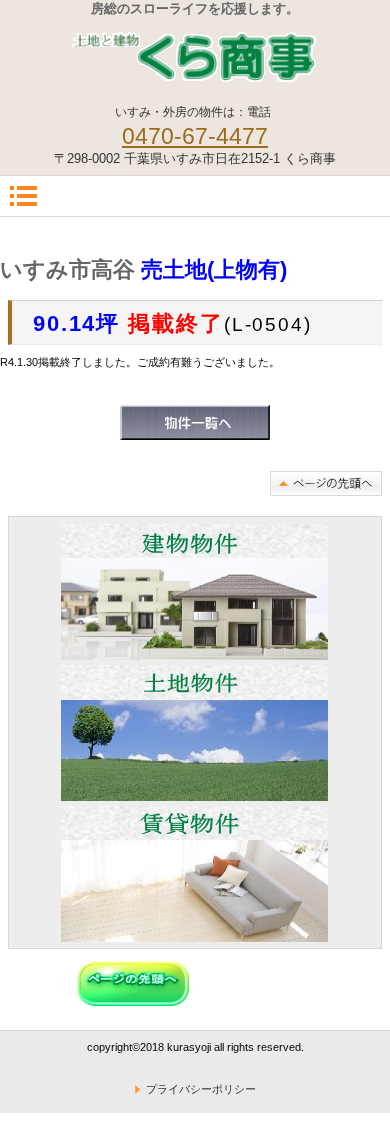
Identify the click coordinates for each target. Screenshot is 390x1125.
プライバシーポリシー (201, 1089)
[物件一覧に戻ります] (195, 436)
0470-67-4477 (195, 136)
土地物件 (194, 733)
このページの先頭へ (326, 483)
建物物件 (194, 592)
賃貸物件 (194, 874)
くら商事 (195, 55)
